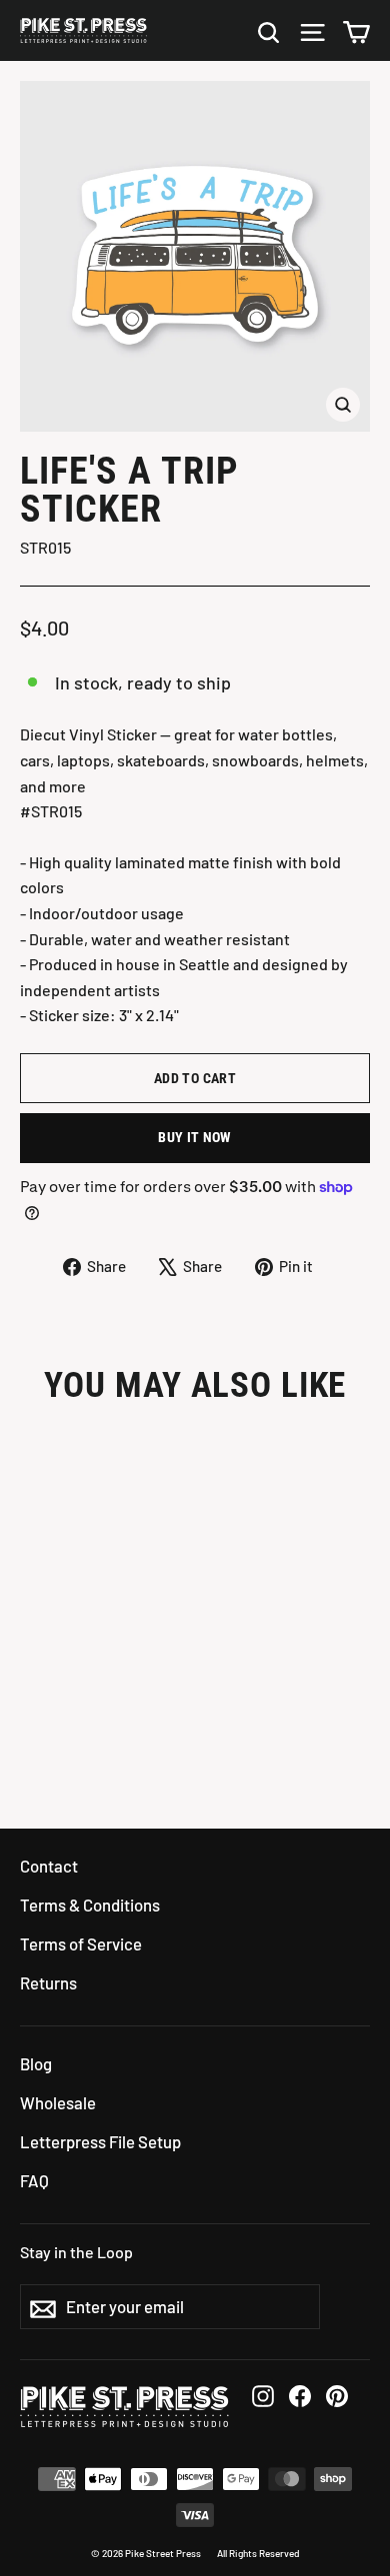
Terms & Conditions (90, 1905)
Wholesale (58, 2102)
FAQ (34, 2180)
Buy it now (195, 1137)
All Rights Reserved (258, 2553)
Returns (48, 1982)
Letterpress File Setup (100, 2141)
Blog (36, 2063)
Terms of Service (81, 1943)
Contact (49, 1866)
